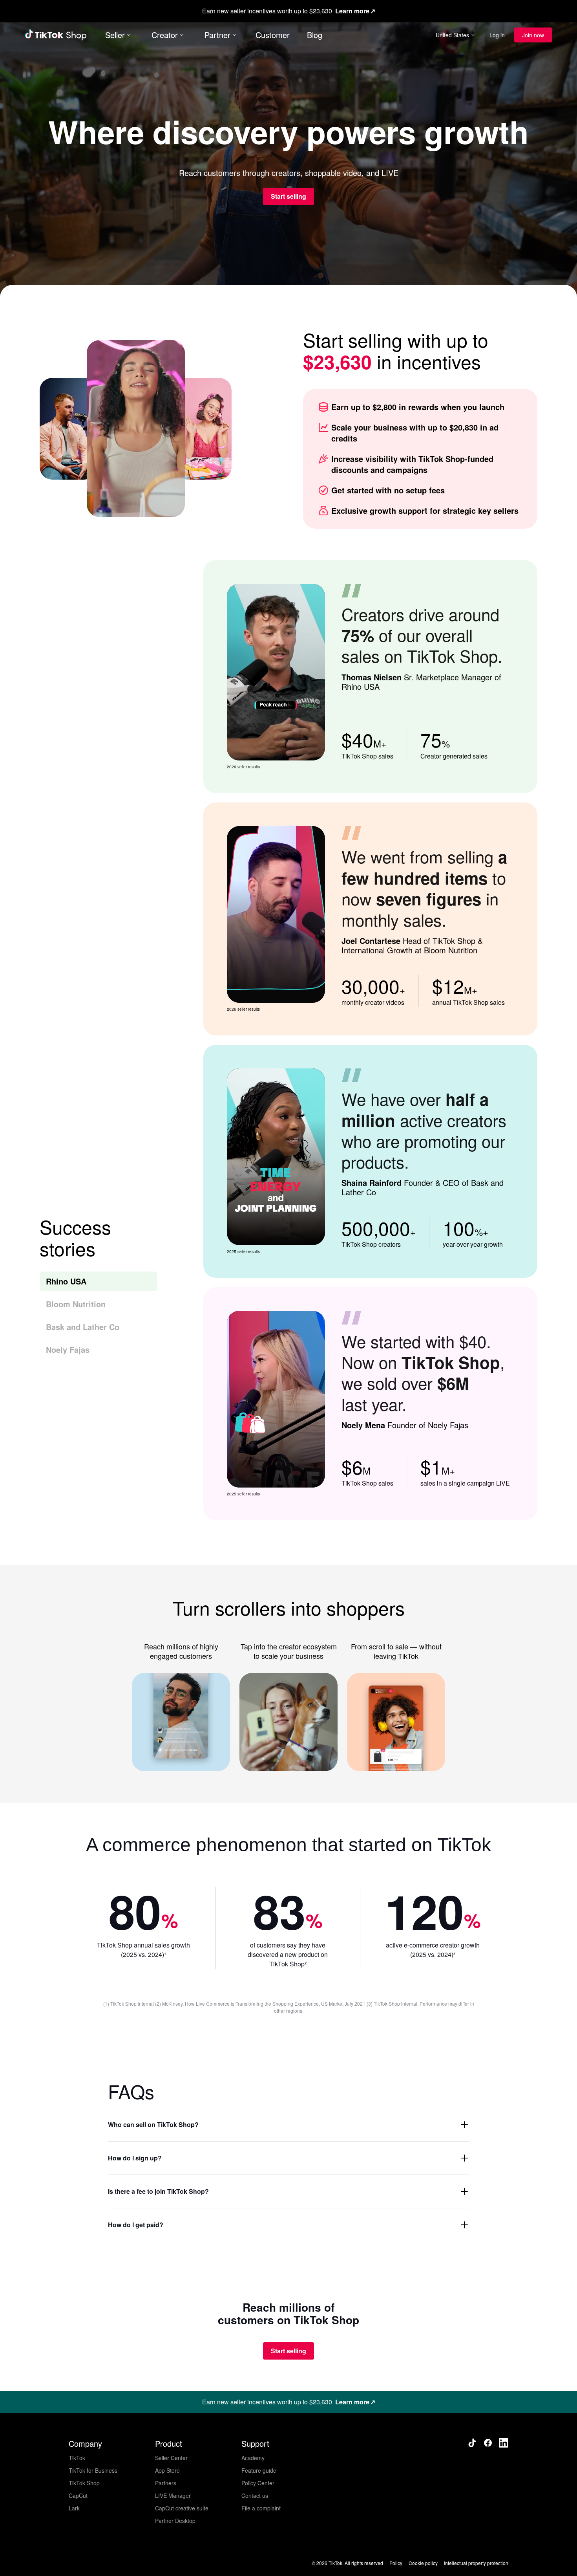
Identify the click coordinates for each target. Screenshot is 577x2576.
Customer (273, 35)
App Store (167, 2470)
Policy (396, 2563)
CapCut (78, 2495)
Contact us (255, 2495)
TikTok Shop (84, 2483)
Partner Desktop (175, 2521)
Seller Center (171, 2458)
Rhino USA (66, 1281)
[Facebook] (488, 2443)
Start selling (288, 196)
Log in (497, 35)
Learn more (352, 11)
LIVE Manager (173, 2495)
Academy (253, 2458)
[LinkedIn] (504, 2443)
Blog (315, 35)
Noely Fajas (68, 1349)
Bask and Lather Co (83, 1327)
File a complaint (261, 2508)
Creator (165, 35)
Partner (217, 35)
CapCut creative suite (182, 2508)
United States (452, 35)
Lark (74, 2508)
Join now (533, 35)
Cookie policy (423, 2563)
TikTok (77, 2458)
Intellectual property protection (476, 2563)
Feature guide (259, 2470)
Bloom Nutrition (76, 1304)
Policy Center (258, 2483)
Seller (115, 35)
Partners (166, 2483)
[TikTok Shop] (56, 35)
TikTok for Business (93, 2470)
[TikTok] (472, 2443)
